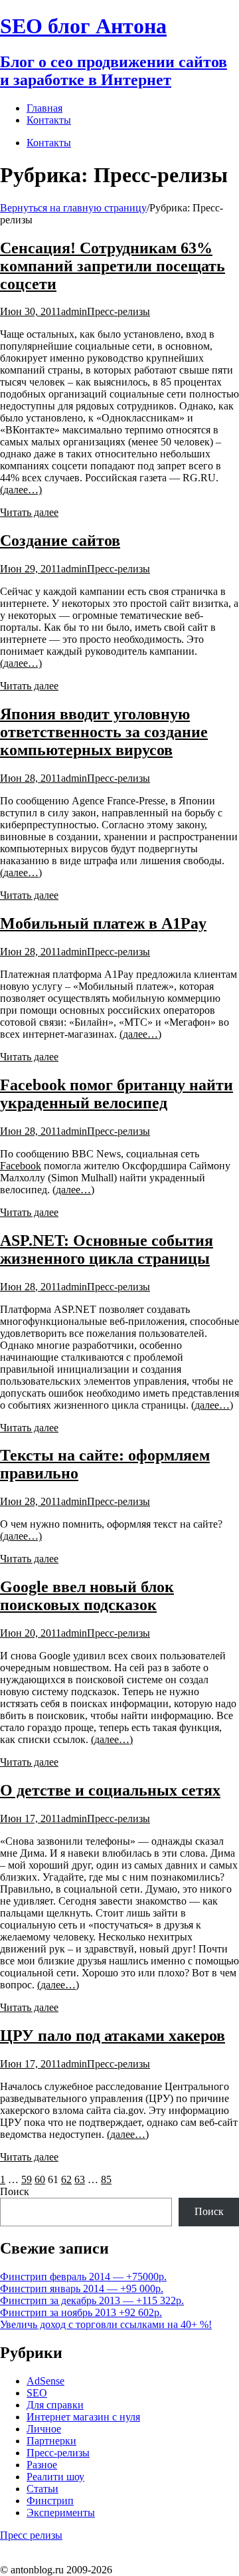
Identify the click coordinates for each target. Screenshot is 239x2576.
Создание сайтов (60, 540)
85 (106, 2179)
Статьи (42, 2489)
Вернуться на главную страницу (73, 208)
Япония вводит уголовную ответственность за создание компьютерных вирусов (104, 732)
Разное (42, 2465)
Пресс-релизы (119, 311)
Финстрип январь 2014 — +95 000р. (82, 2288)
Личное (44, 2429)
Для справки (55, 2405)
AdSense (45, 2381)
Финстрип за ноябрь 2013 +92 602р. (81, 2312)
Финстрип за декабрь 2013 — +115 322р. (92, 2300)
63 (80, 2179)
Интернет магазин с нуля (83, 2417)
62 (66, 2179)
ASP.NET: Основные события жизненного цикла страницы (107, 1249)
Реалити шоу (55, 2477)
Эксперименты (61, 2513)
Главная (44, 108)
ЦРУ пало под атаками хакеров (113, 2036)
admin (74, 311)
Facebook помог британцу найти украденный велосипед (117, 1094)
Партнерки (51, 2441)
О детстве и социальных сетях (110, 1790)
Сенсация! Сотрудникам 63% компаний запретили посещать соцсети (113, 266)
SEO (37, 2393)
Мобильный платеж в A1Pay (103, 923)
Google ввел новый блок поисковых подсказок (87, 1596)
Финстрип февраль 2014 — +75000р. (83, 2277)
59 (27, 2179)
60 (40, 2179)
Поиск (15, 2191)
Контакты (49, 143)
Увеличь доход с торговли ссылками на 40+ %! (106, 2324)
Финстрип (50, 2501)
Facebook (21, 1166)
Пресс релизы (31, 2535)
